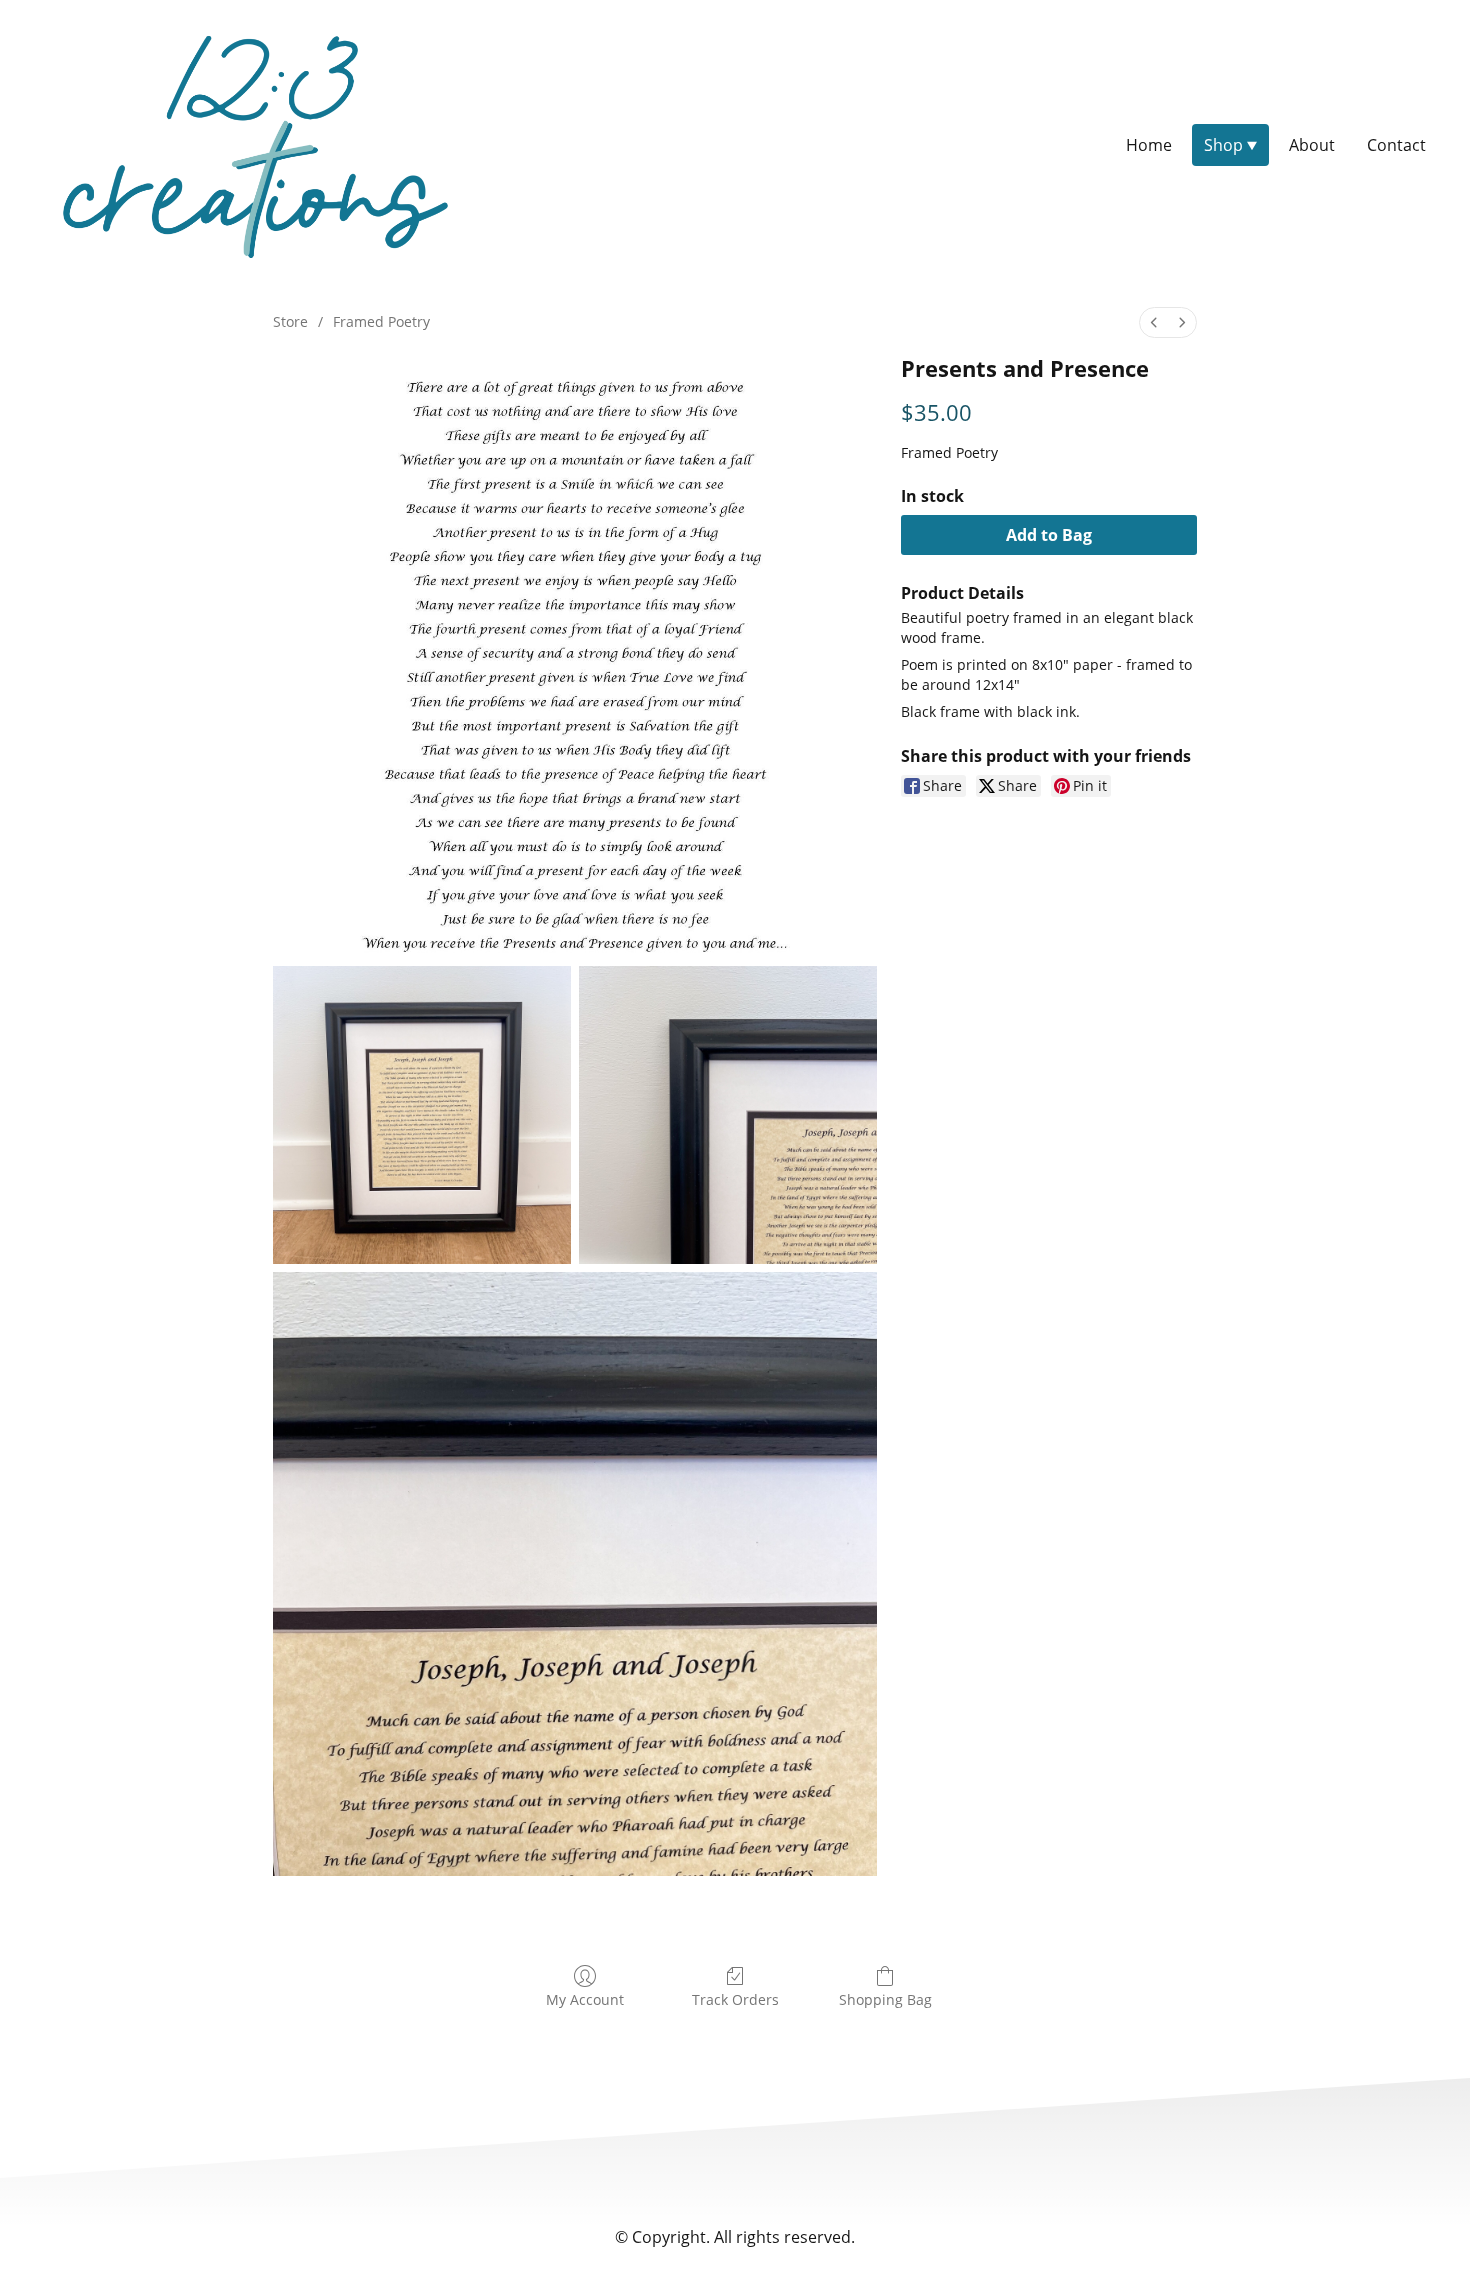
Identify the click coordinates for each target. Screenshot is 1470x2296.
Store (290, 321)
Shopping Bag (885, 1999)
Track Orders (735, 1999)
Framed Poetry (381, 321)
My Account (585, 1999)
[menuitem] (1154, 322)
